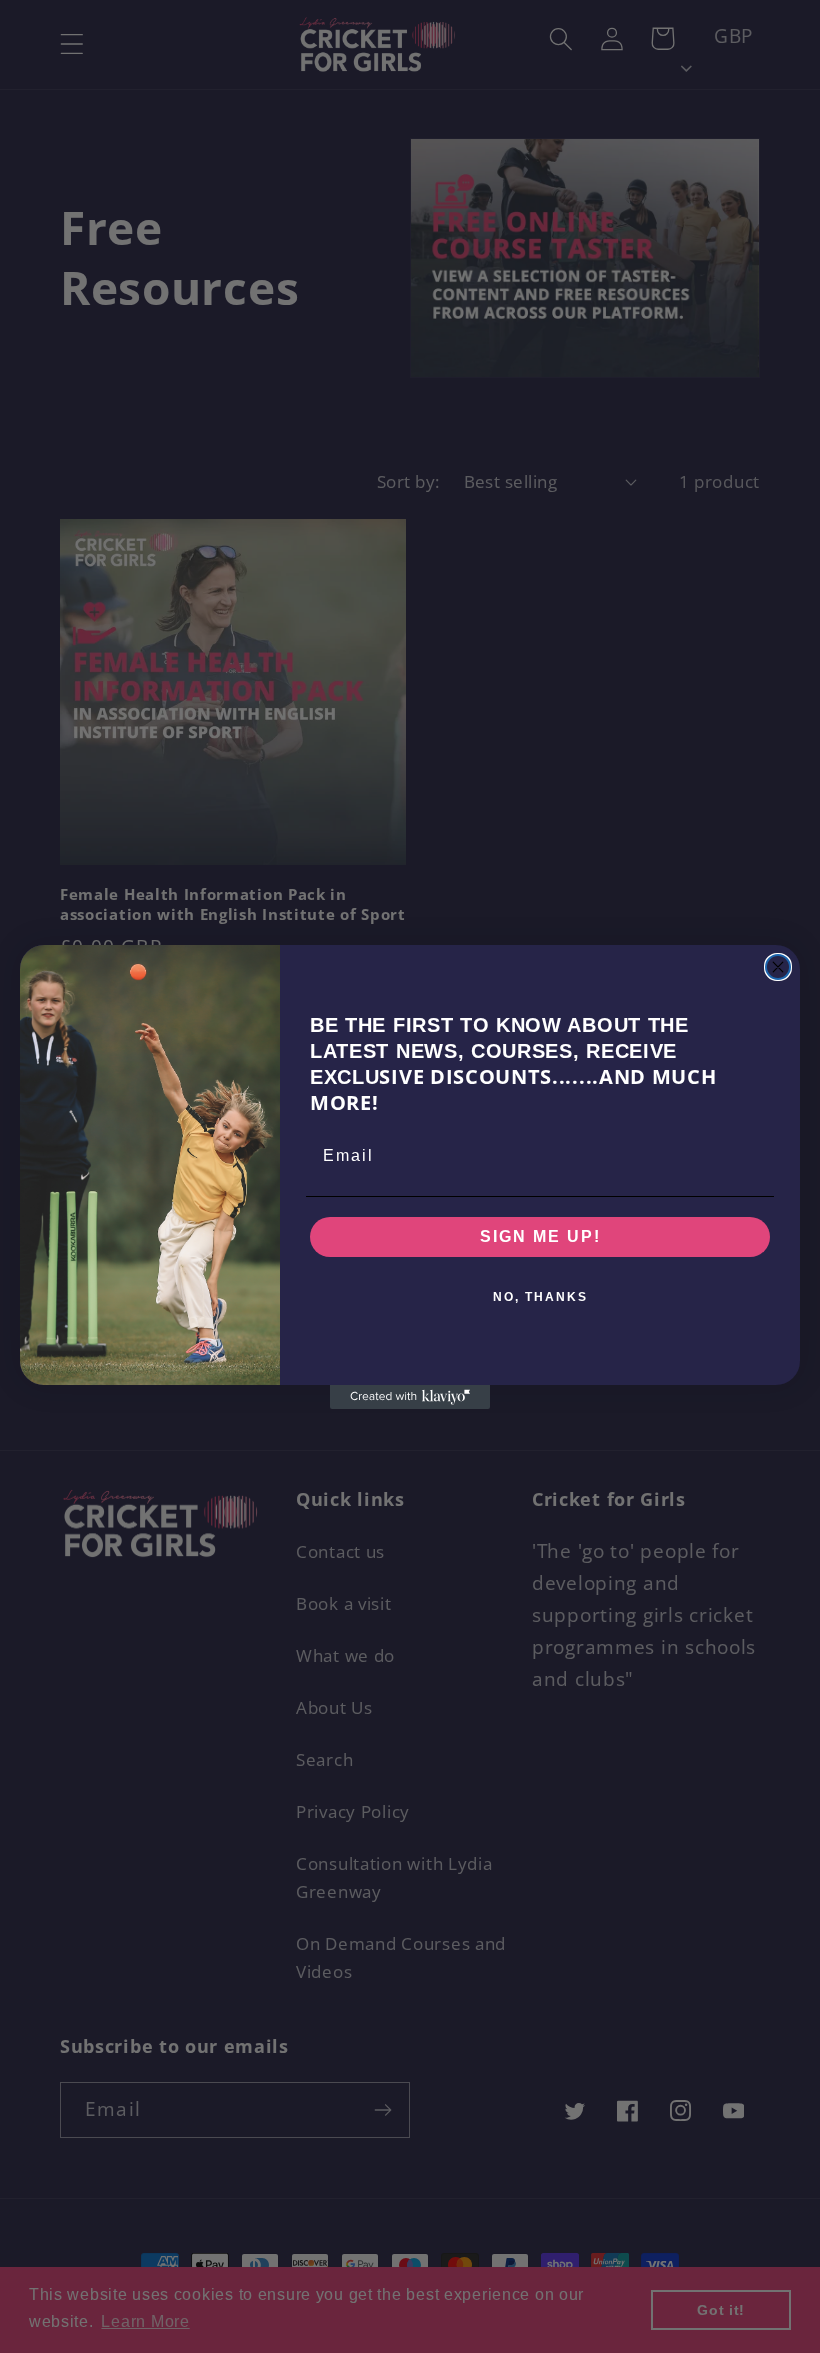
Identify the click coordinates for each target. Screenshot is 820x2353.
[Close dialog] (778, 967)
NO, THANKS (540, 1297)
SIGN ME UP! (540, 1236)
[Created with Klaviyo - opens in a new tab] (410, 1397)
